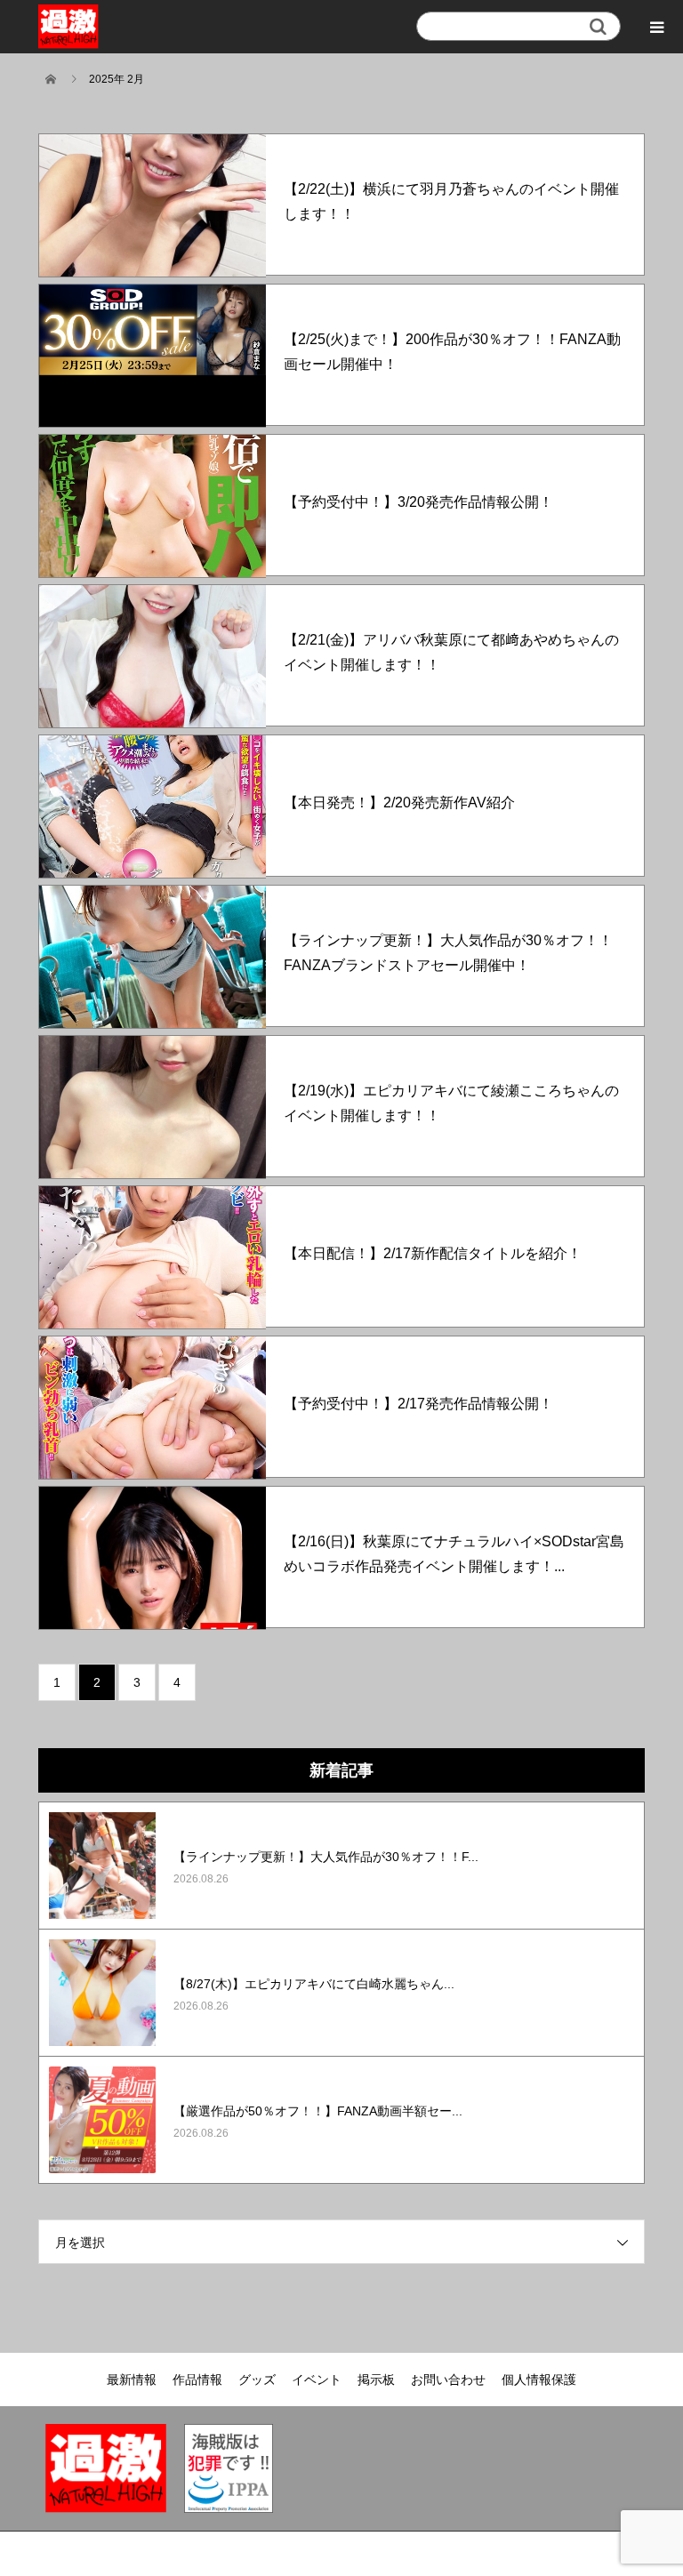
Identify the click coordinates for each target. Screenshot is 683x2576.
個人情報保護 (539, 2379)
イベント (317, 2379)
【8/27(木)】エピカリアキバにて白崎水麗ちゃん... (314, 1984)
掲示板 (376, 2379)
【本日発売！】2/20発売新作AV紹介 (399, 802)
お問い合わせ (448, 2379)
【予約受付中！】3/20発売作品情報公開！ (418, 502)
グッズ (257, 2379)
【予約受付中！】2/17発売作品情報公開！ (418, 1404)
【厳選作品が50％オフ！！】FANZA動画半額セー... (318, 2111)
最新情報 (132, 2379)
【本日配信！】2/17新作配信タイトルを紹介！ (433, 1253)
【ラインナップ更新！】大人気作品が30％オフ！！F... (326, 1857)
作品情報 (197, 2379)
